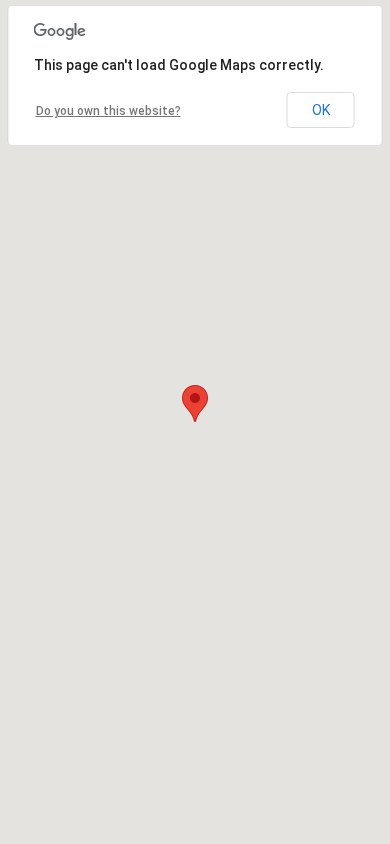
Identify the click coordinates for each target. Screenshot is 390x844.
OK (321, 110)
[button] (195, 403)
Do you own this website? (108, 111)
